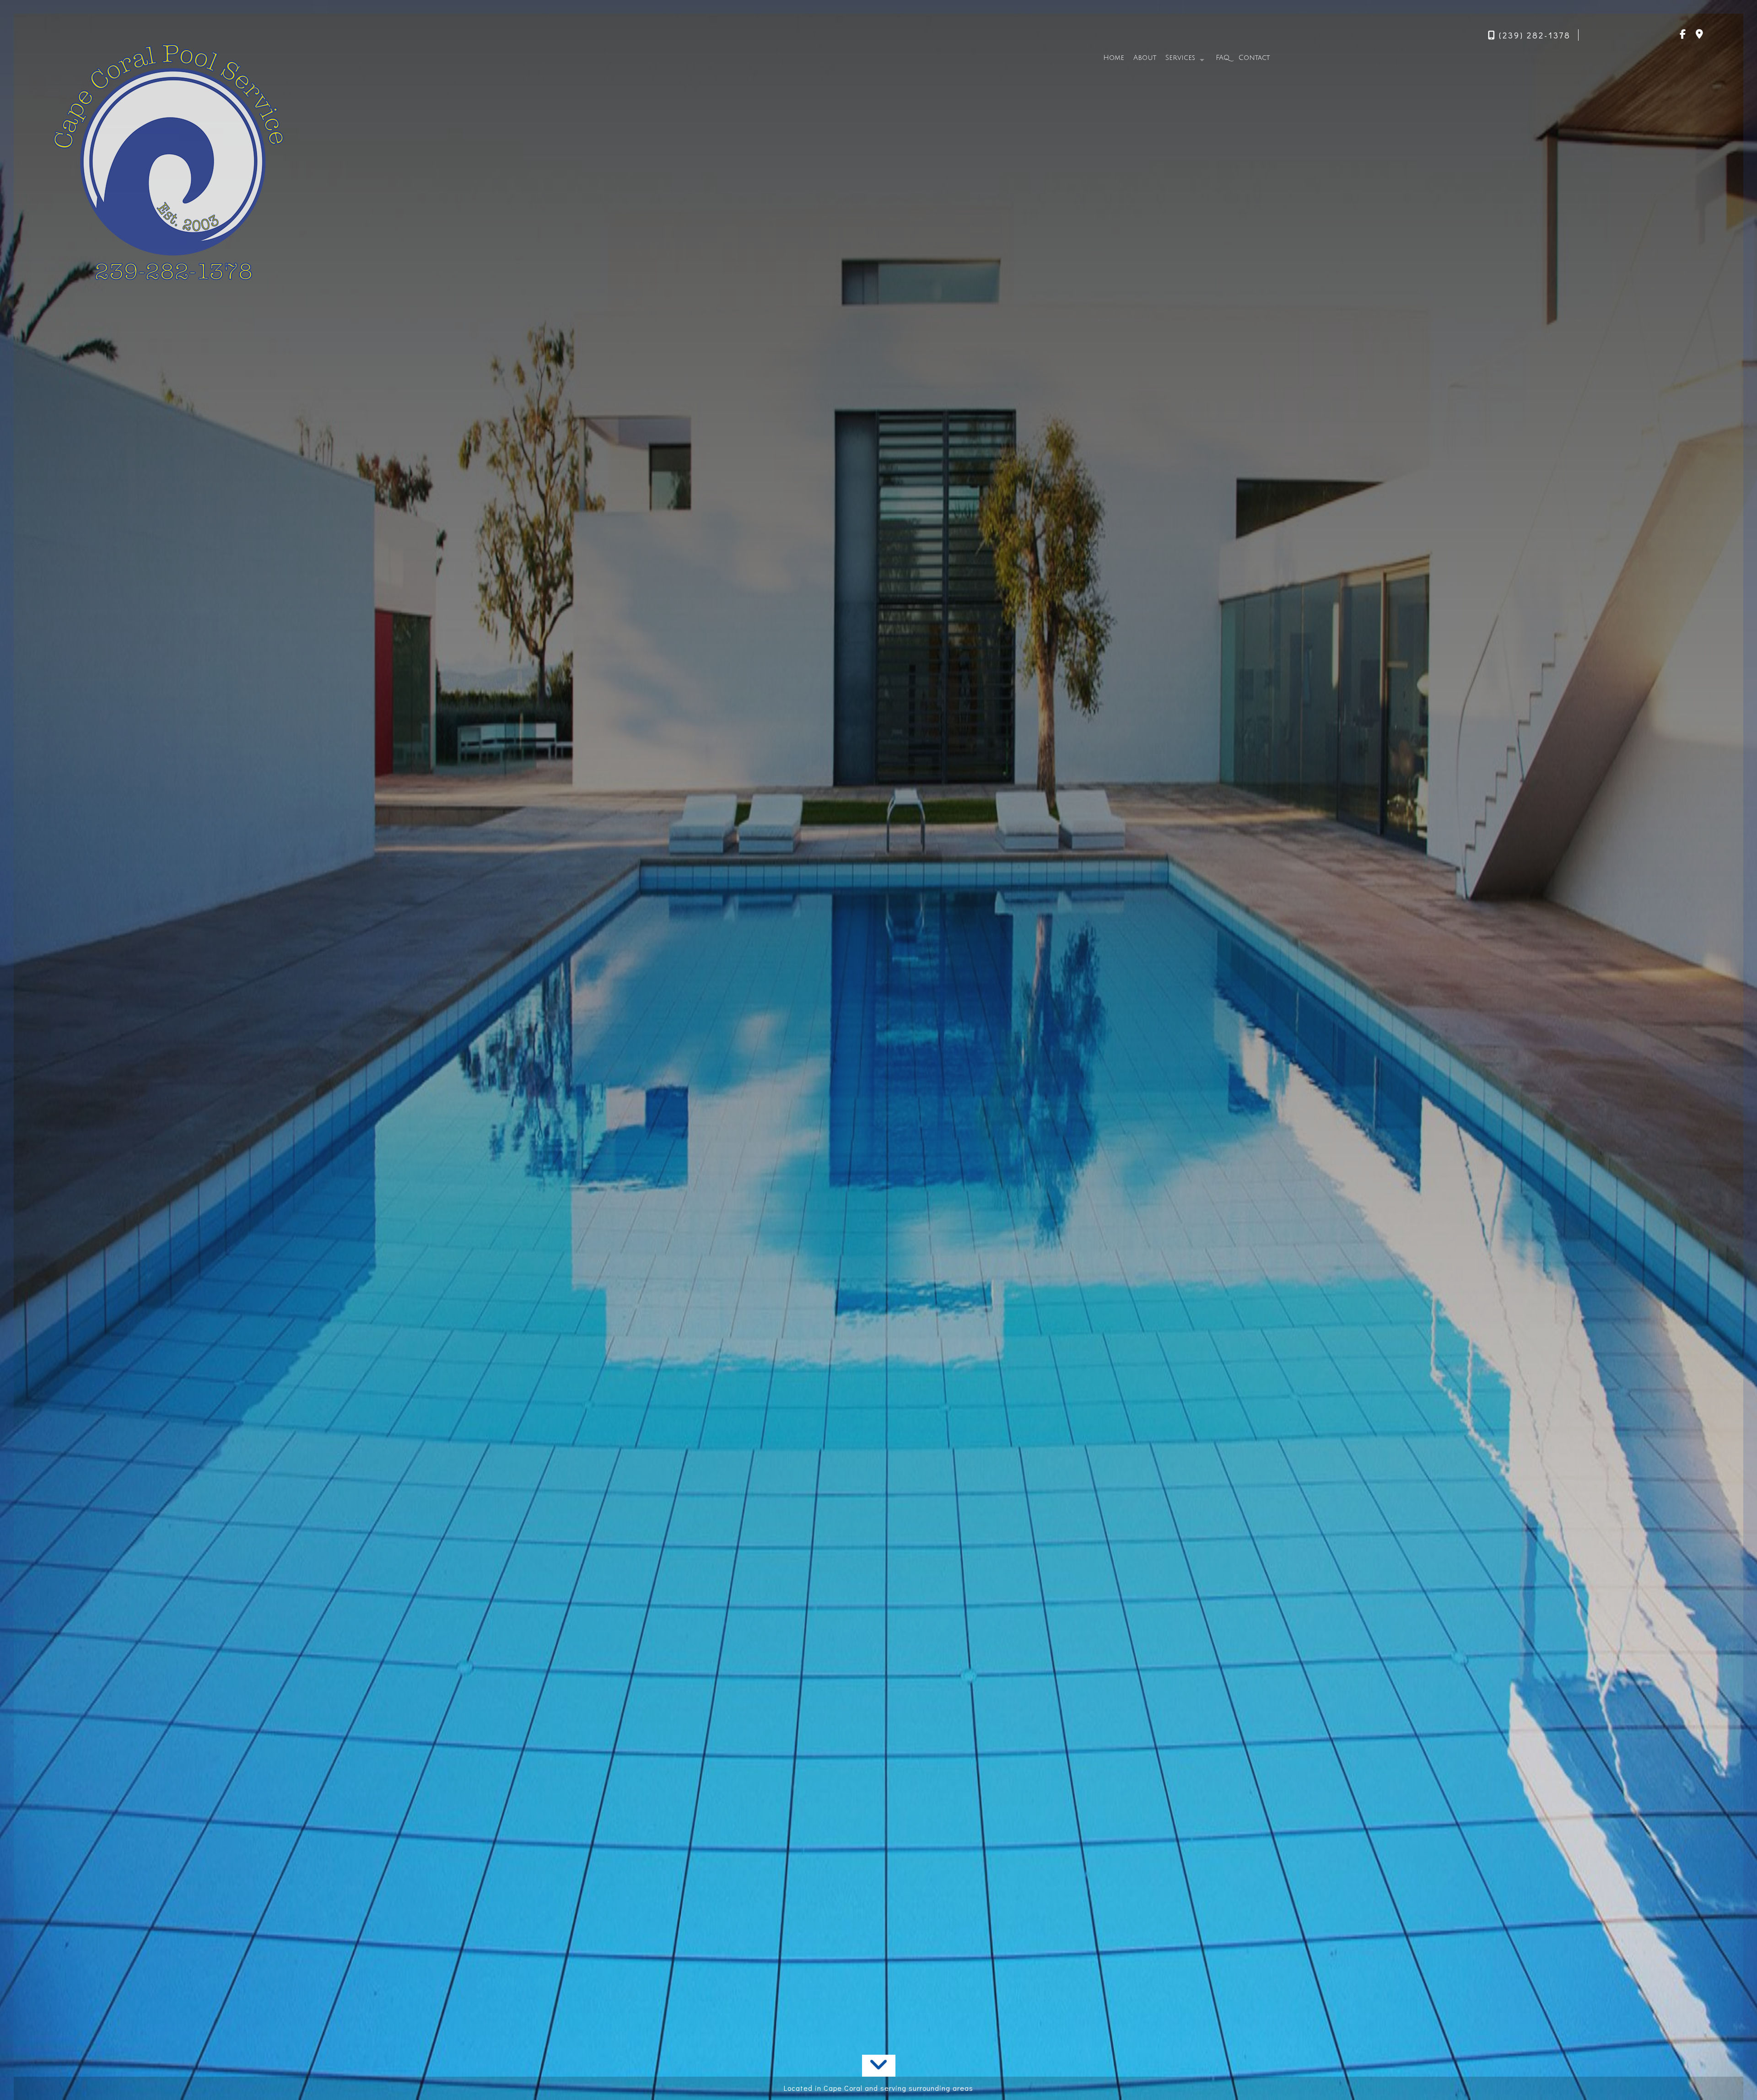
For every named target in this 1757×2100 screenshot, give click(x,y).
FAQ (1223, 58)
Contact (1254, 58)
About (1145, 58)
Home (1114, 58)
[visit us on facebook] (1683, 35)
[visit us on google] (1699, 35)
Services (1180, 58)
